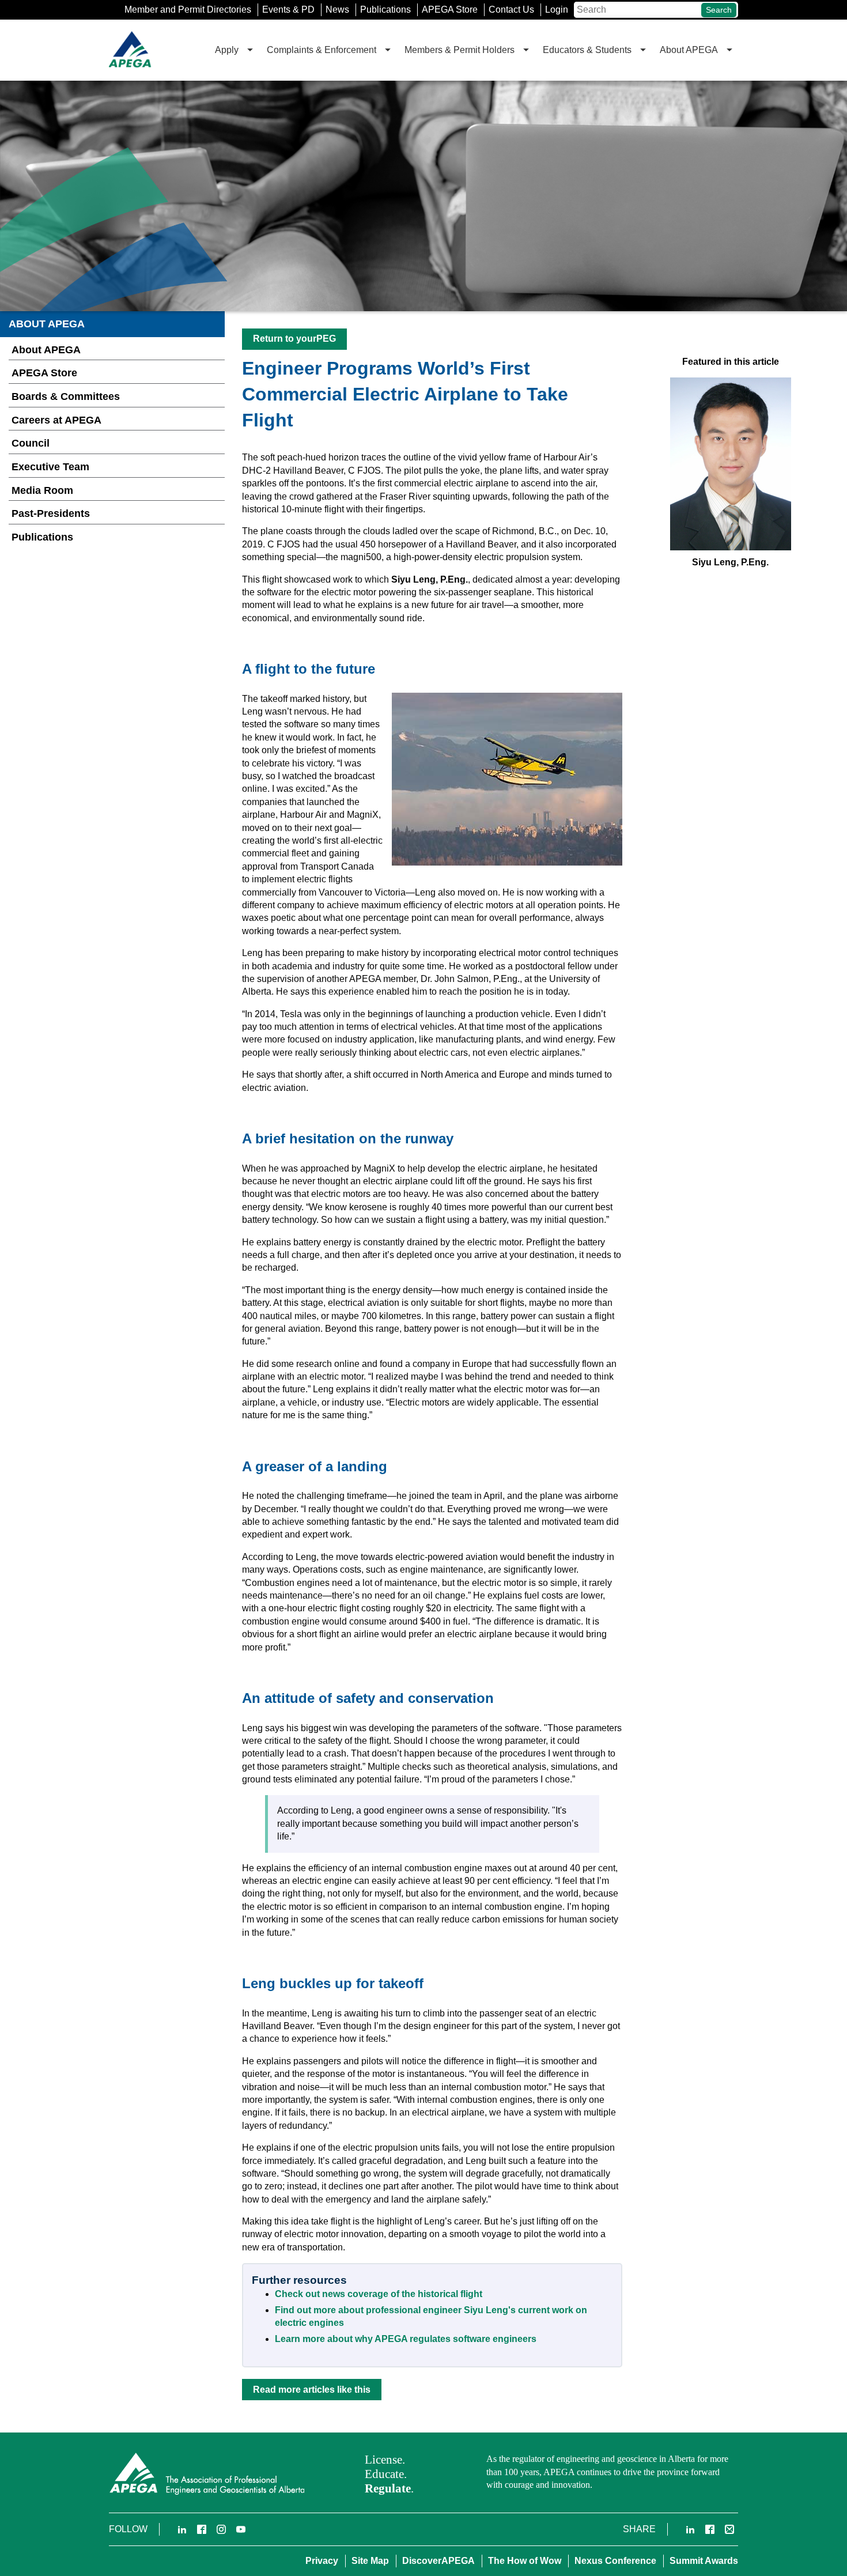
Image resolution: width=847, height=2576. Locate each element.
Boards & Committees (66, 396)
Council (31, 443)
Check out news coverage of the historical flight (379, 2294)
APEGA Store (450, 10)
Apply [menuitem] (227, 50)
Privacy (322, 2561)
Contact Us (511, 10)
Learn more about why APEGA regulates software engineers (406, 2339)
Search (719, 10)
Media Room (42, 490)
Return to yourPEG (294, 339)
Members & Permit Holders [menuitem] (460, 50)
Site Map (370, 2561)
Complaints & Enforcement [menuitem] (322, 50)
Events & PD (288, 10)
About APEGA (46, 350)
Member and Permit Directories (188, 10)
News (337, 10)
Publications (385, 10)
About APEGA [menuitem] (689, 50)
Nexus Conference (615, 2561)
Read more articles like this (312, 2390)
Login (557, 10)
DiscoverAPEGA (438, 2561)
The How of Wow (525, 2561)
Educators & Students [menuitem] (587, 50)
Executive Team (50, 467)
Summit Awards (704, 2561)
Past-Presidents (51, 513)
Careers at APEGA (56, 420)
